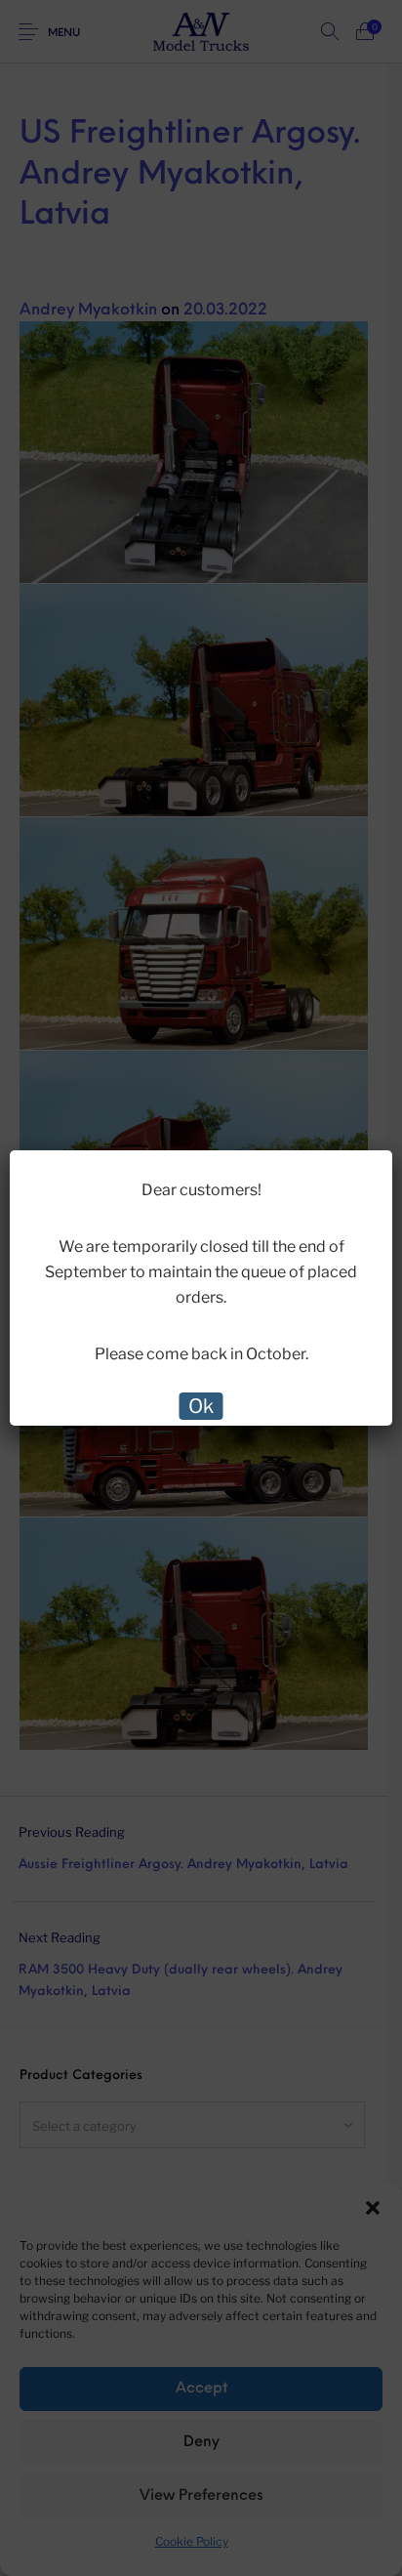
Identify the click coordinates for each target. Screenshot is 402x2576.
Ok (201, 1406)
